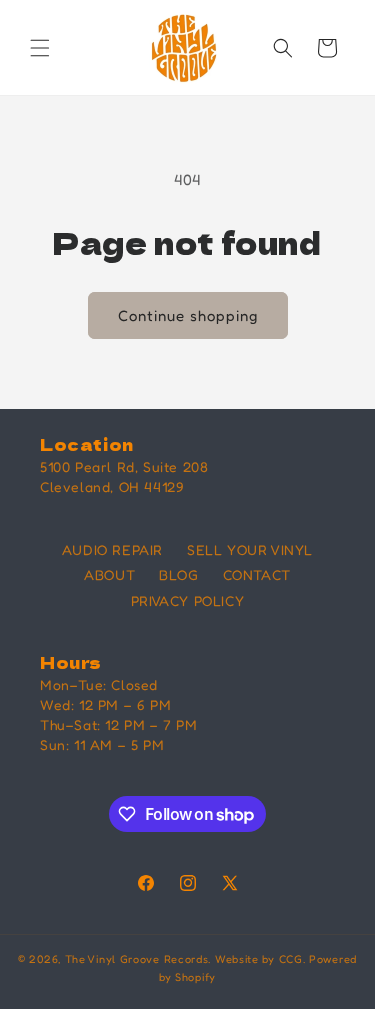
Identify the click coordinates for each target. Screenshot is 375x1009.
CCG (291, 959)
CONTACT (257, 574)
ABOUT (109, 574)
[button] (40, 48)
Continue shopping (188, 315)
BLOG (178, 574)
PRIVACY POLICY (187, 600)
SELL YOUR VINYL (250, 549)
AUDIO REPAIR (112, 549)
